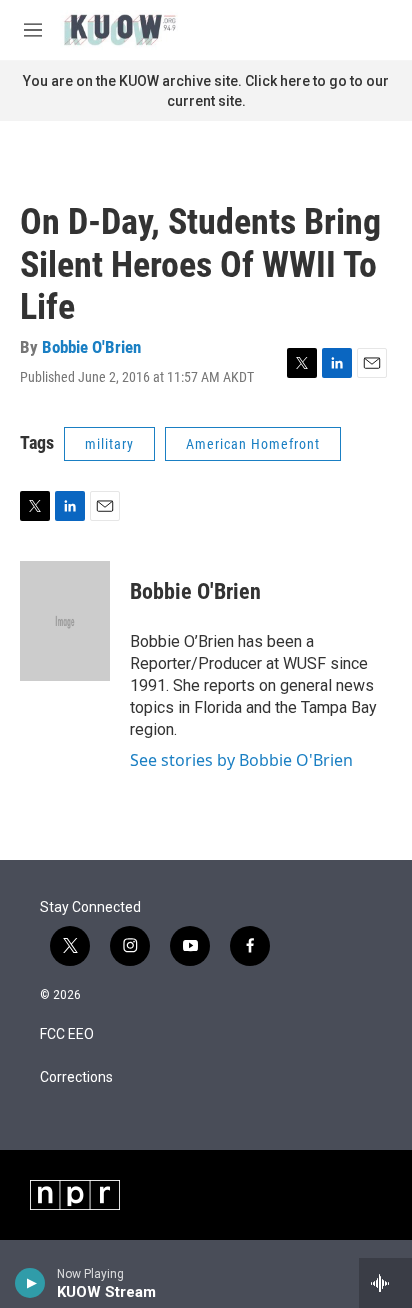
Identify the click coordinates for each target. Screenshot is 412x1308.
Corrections (76, 1077)
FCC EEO (67, 1034)
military (109, 444)
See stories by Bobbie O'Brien (241, 760)
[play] (30, 1283)
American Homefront (253, 444)
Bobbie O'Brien (91, 347)
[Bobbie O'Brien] (65, 621)
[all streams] (385, 1283)
